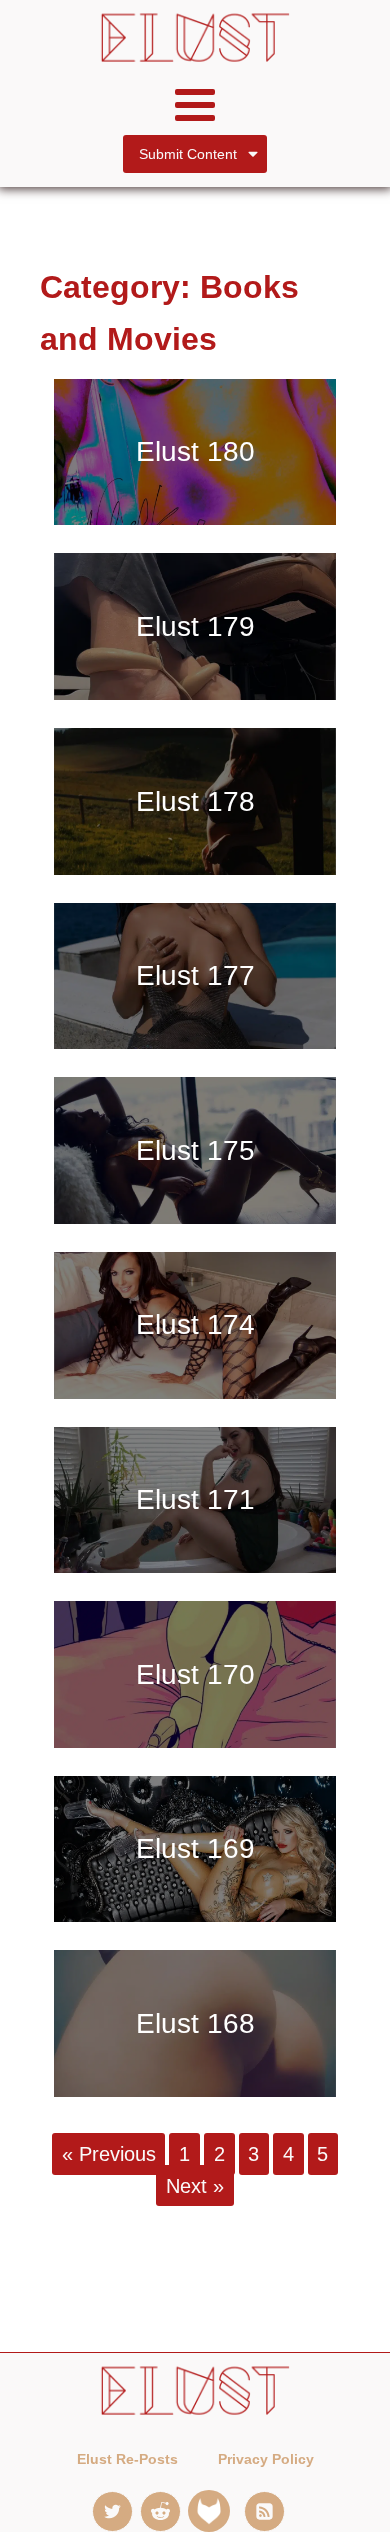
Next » (195, 2185)
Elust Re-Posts (127, 2459)
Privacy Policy (266, 2459)
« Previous (109, 2154)
